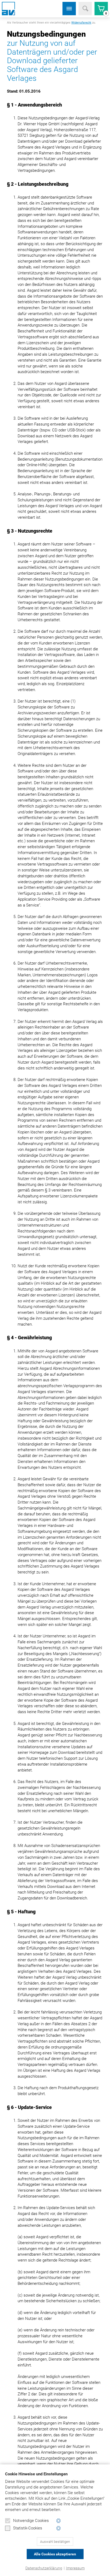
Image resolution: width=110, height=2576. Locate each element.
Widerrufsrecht (81, 23)
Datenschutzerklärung (44, 2568)
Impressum (75, 2568)
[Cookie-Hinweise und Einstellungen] (59, 2521)
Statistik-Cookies (28, 2528)
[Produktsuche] (85, 9)
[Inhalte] (69, 9)
